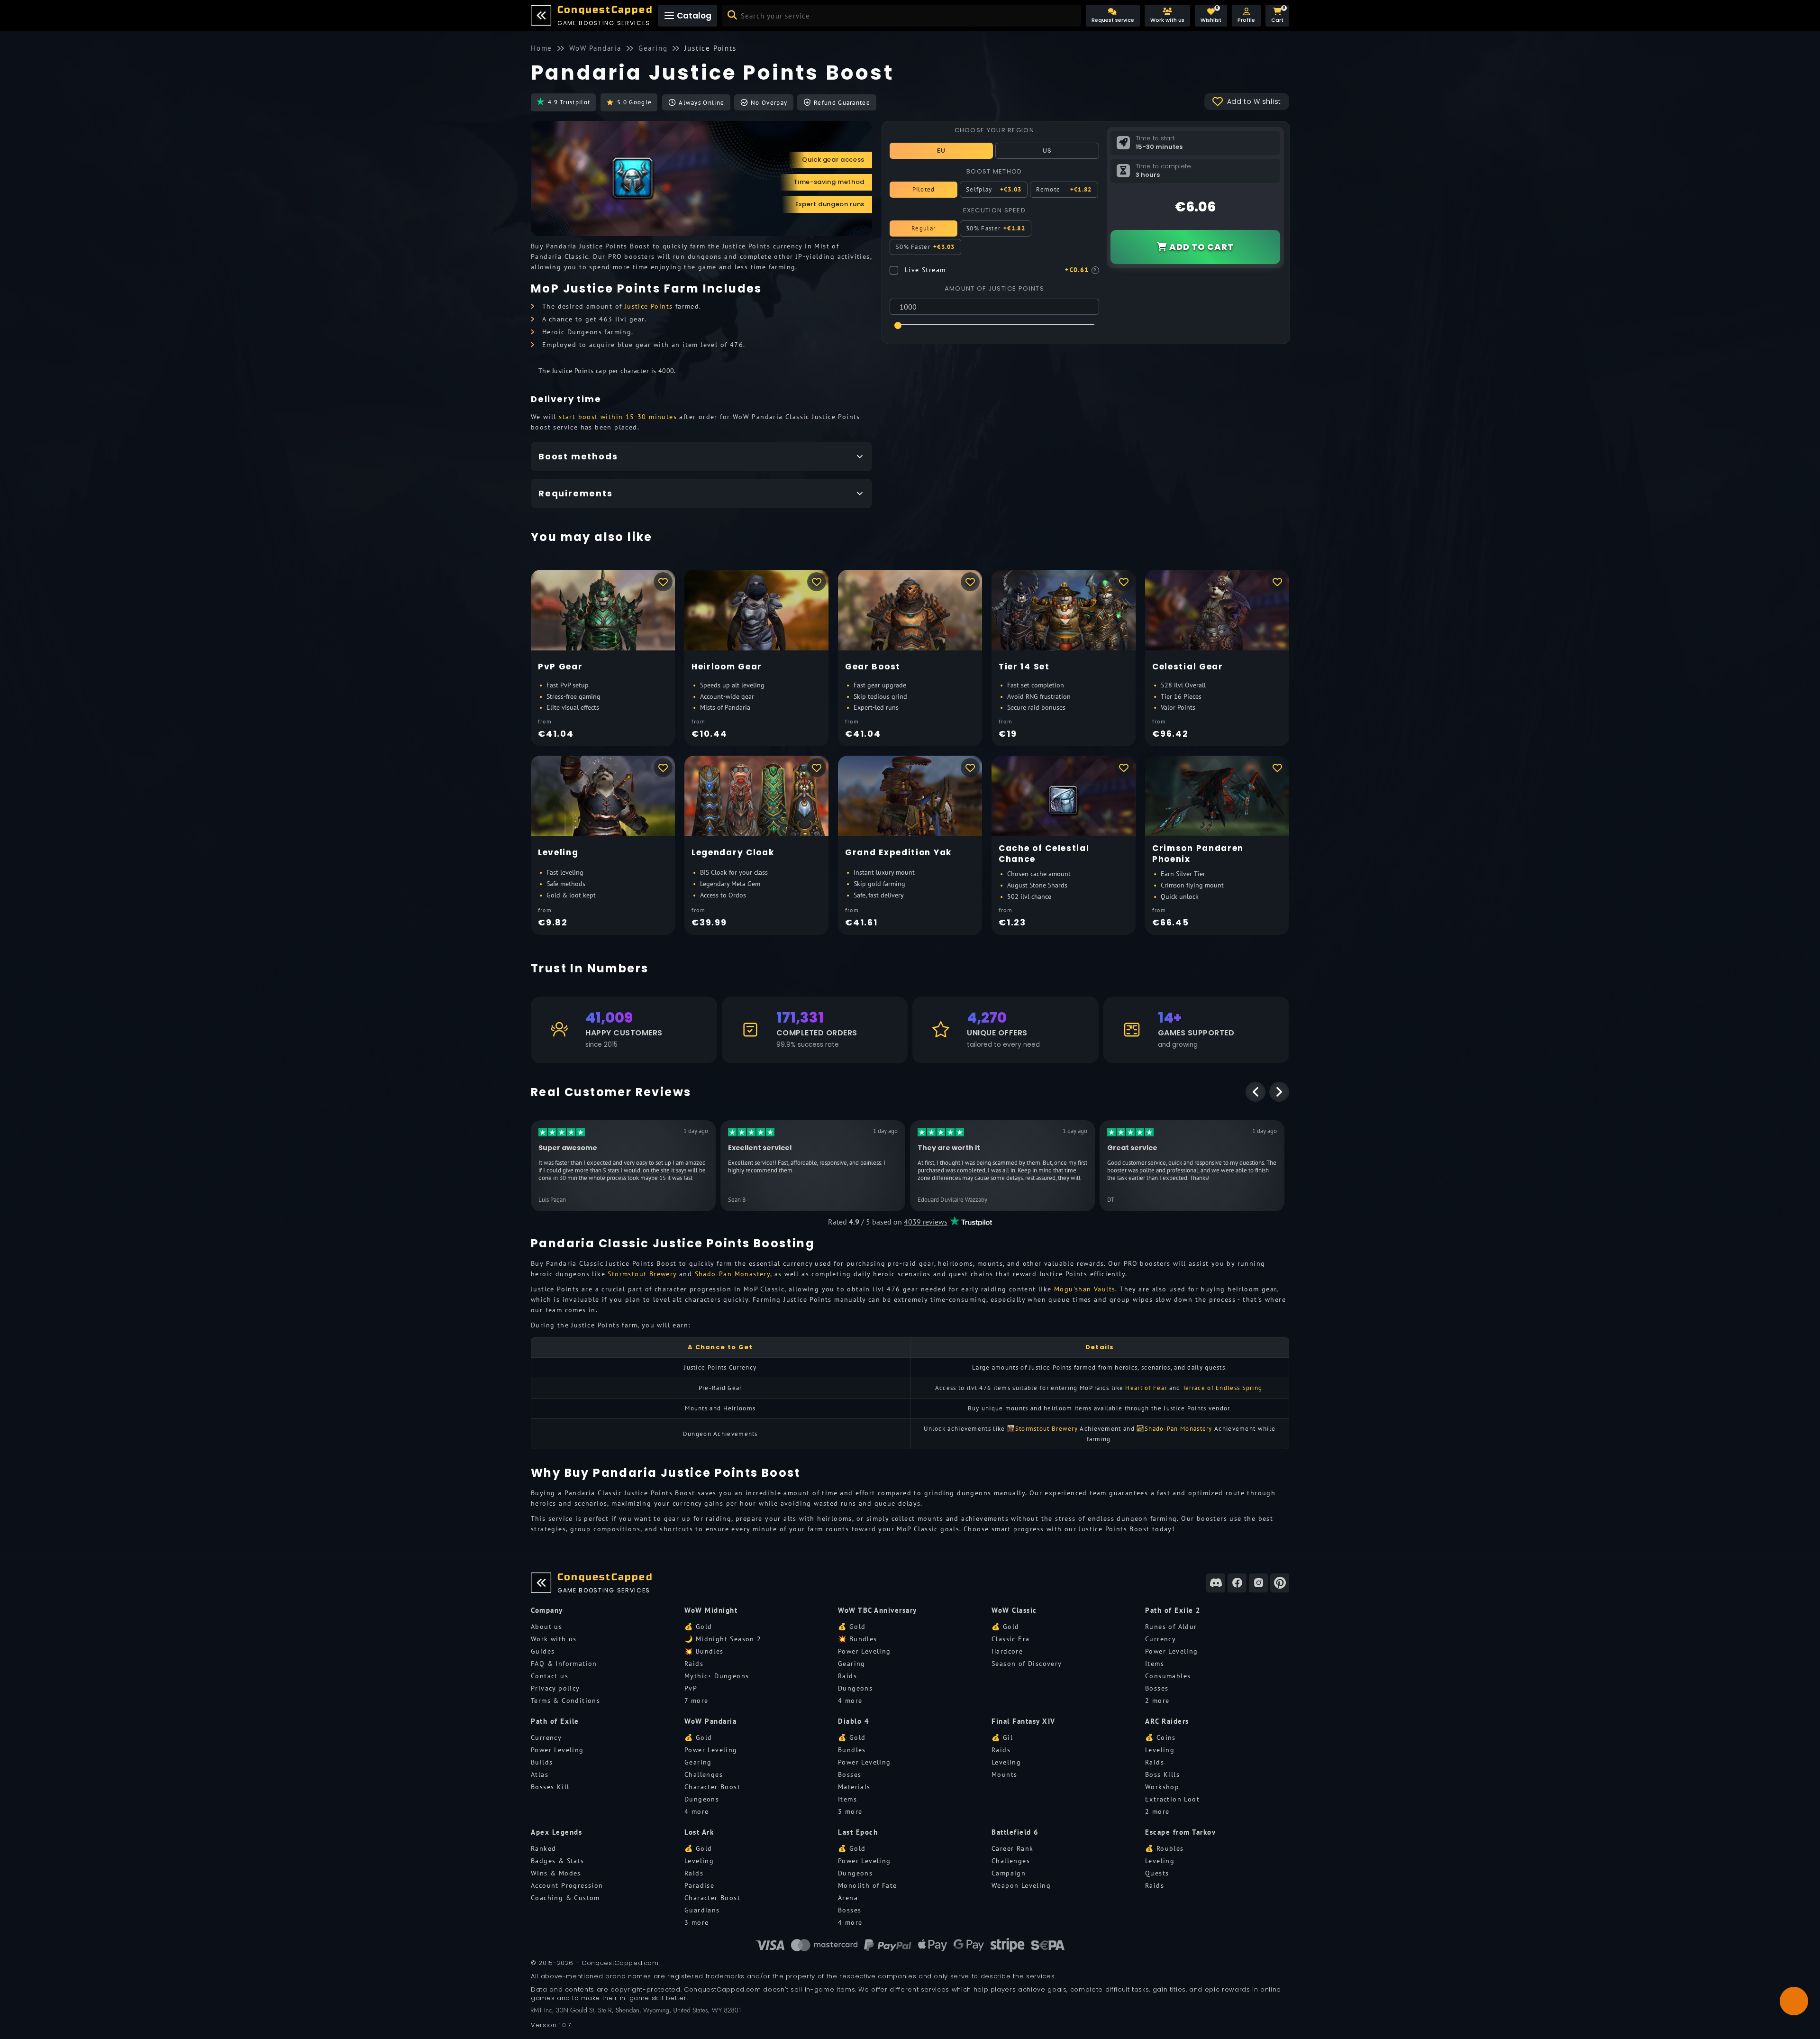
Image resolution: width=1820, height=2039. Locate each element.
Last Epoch (858, 1832)
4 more (850, 1701)
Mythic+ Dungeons (717, 1676)
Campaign (1009, 1873)
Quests (1157, 1873)
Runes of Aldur (1171, 1627)
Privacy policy (555, 1688)
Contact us (550, 1676)
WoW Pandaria (710, 1721)
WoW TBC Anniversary (878, 1610)
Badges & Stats (558, 1861)
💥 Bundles (704, 1651)
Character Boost (712, 1787)
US (1047, 151)
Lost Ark (699, 1832)
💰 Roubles (1165, 1848)
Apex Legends (556, 1832)
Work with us (554, 1639)
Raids (694, 1664)
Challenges (704, 1774)
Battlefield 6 (1015, 1832)
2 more (1157, 1701)
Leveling (1006, 1762)
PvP (691, 1688)
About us (546, 1627)
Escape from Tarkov (1180, 1832)
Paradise (699, 1885)
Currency (1160, 1639)
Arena (848, 1898)
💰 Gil (1002, 1737)
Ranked (543, 1848)
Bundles (852, 1750)
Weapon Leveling (1021, 1885)
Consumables (1168, 1676)
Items (1155, 1664)
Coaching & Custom (565, 1898)
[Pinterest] (1280, 1583)
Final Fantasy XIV (1024, 1721)
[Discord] (1216, 1583)
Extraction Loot (1172, 1799)
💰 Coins (1160, 1737)
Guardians (702, 1910)
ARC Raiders (1167, 1721)
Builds (542, 1762)
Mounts (1004, 1774)
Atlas (540, 1774)
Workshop (1162, 1787)
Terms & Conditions (565, 1701)
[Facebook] (1237, 1583)
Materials (854, 1787)
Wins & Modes (556, 1873)
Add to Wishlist (1254, 101)
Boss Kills (1162, 1774)
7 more (696, 1701)
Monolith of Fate (867, 1885)
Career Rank (1012, 1848)
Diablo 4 (854, 1721)
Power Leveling (864, 1651)
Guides (543, 1651)
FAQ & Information (564, 1664)
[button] (1246, 16)
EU (942, 151)
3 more (850, 1811)
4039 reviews (926, 1222)
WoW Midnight (711, 1610)
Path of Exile (555, 1721)
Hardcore (1007, 1651)
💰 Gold (698, 1627)
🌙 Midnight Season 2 (723, 1639)
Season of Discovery (1027, 1664)
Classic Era (1010, 1639)
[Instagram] (1258, 1583)
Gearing (852, 1664)
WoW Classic (1014, 1610)
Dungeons (855, 1688)
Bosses (1157, 1688)
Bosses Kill (550, 1787)
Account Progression (567, 1885)
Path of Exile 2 (1173, 1610)
